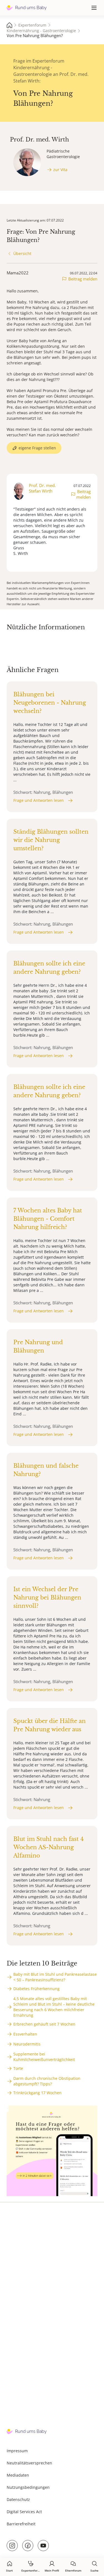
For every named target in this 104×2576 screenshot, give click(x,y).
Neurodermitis (27, 2044)
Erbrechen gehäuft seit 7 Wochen (44, 2024)
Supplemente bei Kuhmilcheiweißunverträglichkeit (44, 2057)
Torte (18, 2068)
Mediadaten (18, 2475)
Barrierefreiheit (21, 2524)
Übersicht (22, 253)
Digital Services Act (24, 2512)
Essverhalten (25, 2034)
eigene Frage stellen (37, 448)
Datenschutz (18, 2499)
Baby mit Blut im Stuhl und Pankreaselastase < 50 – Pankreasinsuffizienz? (55, 1977)
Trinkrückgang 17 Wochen (37, 2093)
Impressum (17, 2451)
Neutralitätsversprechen (29, 2463)
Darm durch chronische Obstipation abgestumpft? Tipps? (47, 2081)
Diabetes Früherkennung (36, 1989)
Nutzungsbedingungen (28, 2487)
